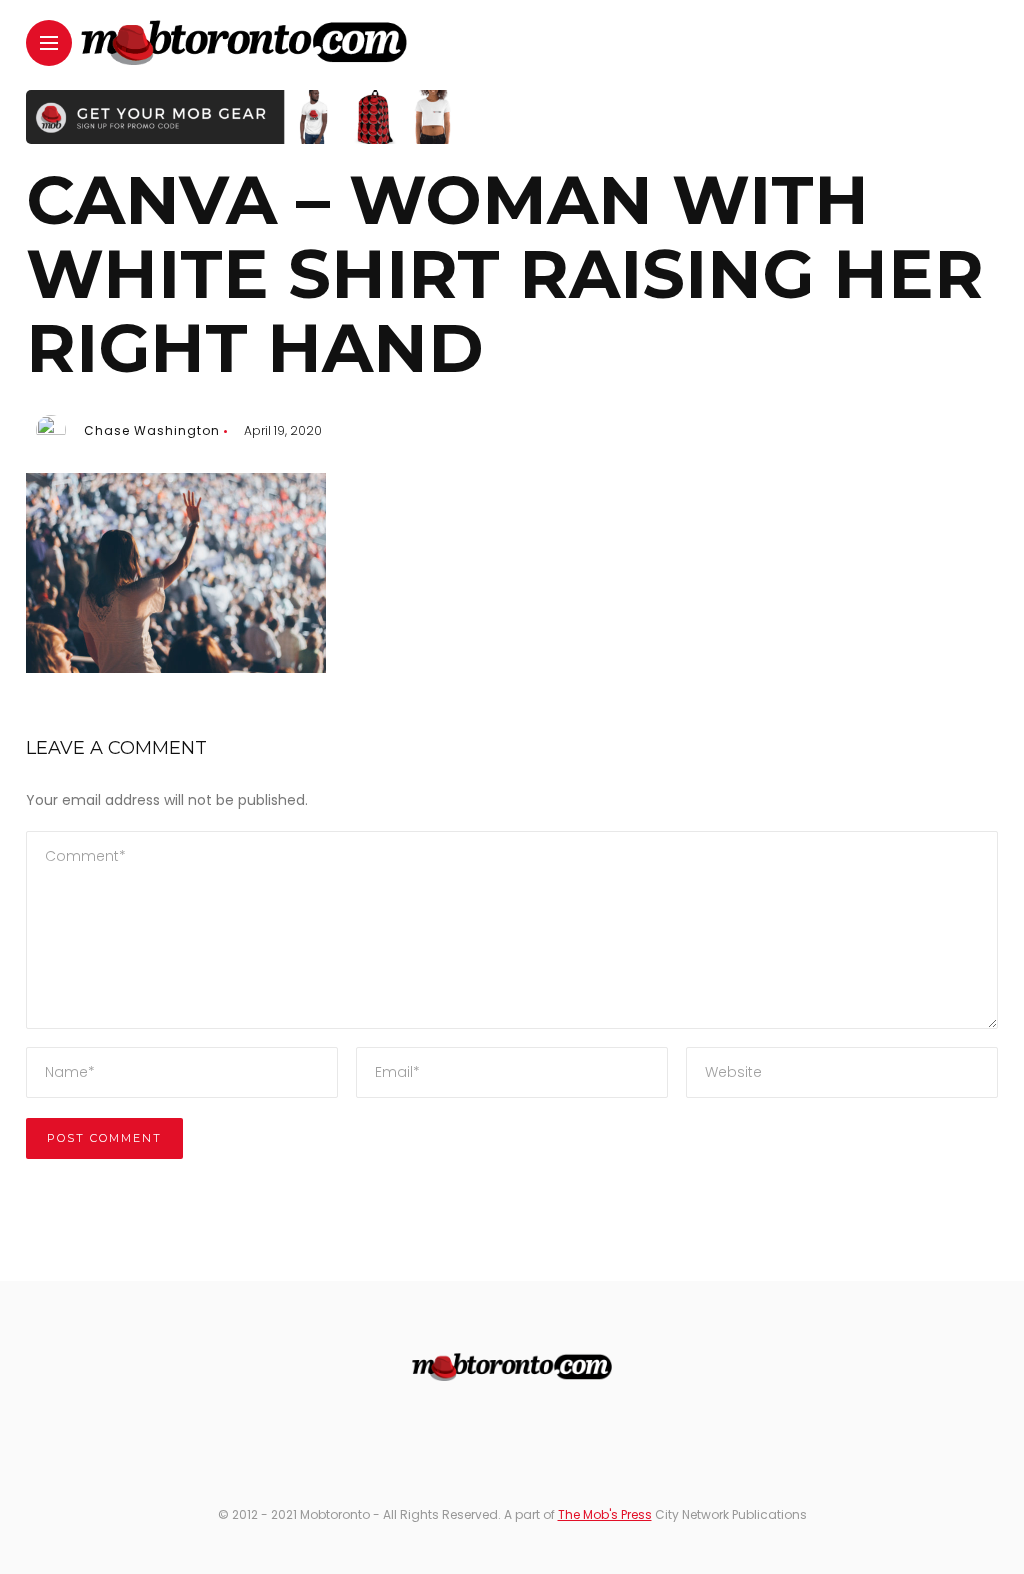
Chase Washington (152, 430)
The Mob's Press (605, 1514)
